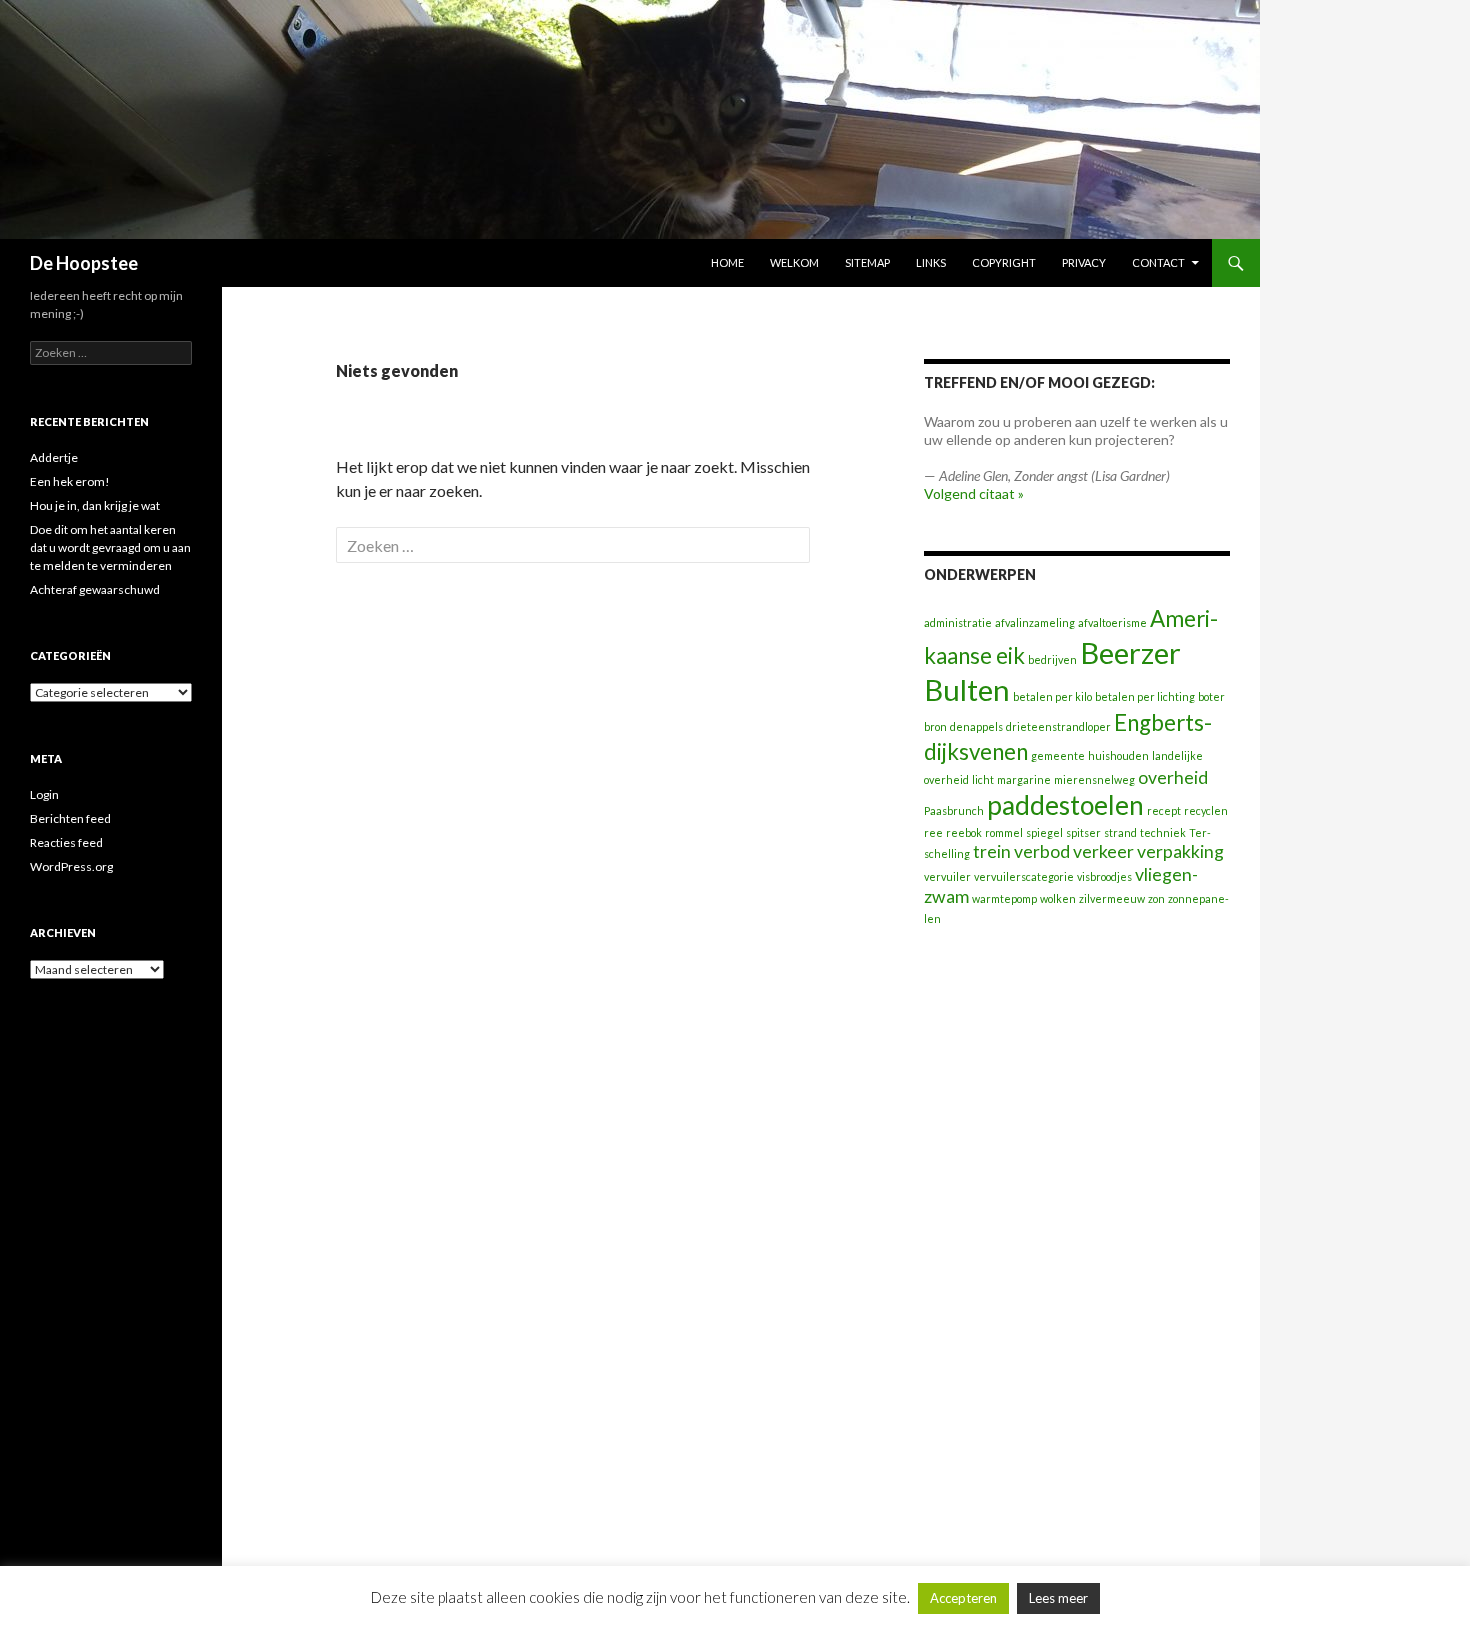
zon (1156, 898)
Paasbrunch (954, 810)
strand (1120, 832)
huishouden (1118, 755)
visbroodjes (1104, 876)
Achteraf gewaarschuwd (95, 589)
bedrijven (1052, 659)
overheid (1173, 777)
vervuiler (947, 876)
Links (931, 262)
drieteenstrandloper (1058, 726)
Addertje (54, 457)
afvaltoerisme (1112, 622)
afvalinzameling (1035, 622)
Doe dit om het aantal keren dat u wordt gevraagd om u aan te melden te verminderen (110, 547)
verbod (1042, 851)
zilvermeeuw (1112, 898)
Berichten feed (70, 818)
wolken (1058, 898)
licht (983, 779)
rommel (1004, 832)
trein (992, 851)
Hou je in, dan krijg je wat (95, 505)
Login (44, 794)
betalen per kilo (1052, 696)
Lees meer (1058, 1598)
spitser (1083, 832)
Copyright (1004, 262)
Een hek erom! (70, 481)
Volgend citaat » (974, 493)
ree (933, 832)
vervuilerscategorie (1024, 876)
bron (935, 726)
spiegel (1044, 832)
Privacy (1084, 262)
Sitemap (867, 262)
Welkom (794, 262)
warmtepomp (1004, 898)
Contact (1158, 262)
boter (1211, 696)
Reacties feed (66, 842)
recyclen (1206, 810)
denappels (976, 726)
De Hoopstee (84, 263)
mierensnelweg (1094, 779)
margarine (1024, 779)
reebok (964, 832)
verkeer (1103, 851)
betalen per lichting (1145, 696)
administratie (958, 622)
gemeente (1058, 755)
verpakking (1180, 851)
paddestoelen (1065, 805)
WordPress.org (71, 866)
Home (727, 262)
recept (1164, 810)
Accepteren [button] (963, 1598)
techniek (1163, 832)
